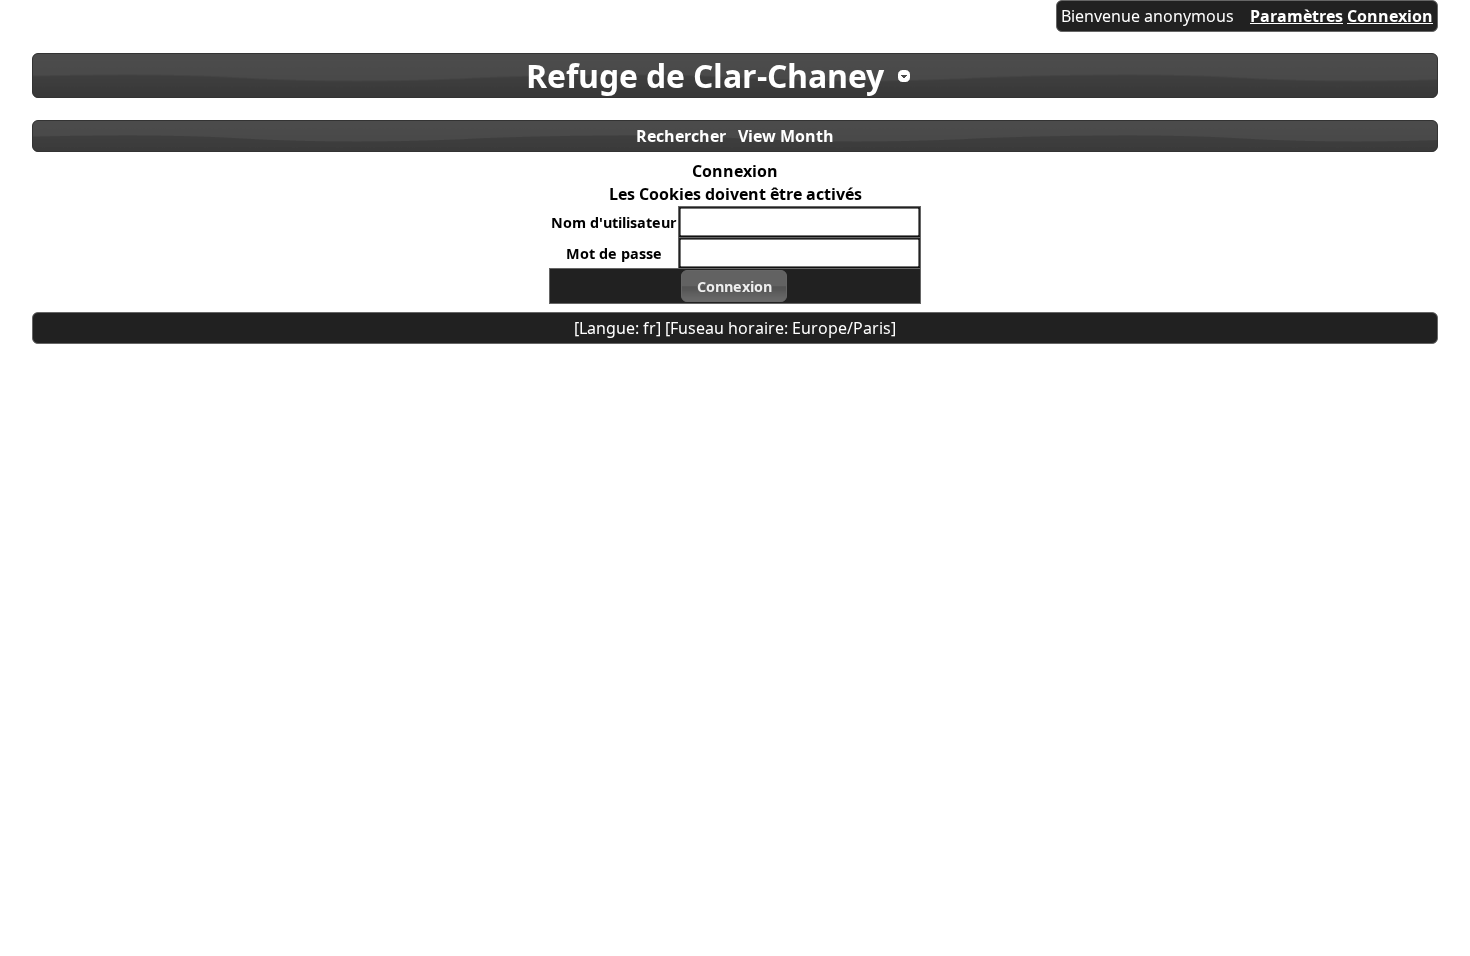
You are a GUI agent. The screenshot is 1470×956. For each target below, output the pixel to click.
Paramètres (1296, 16)
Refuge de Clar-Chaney (705, 75)
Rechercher (681, 136)
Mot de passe (614, 253)
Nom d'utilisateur (614, 222)
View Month (786, 136)
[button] (734, 286)
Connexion (1390, 16)
